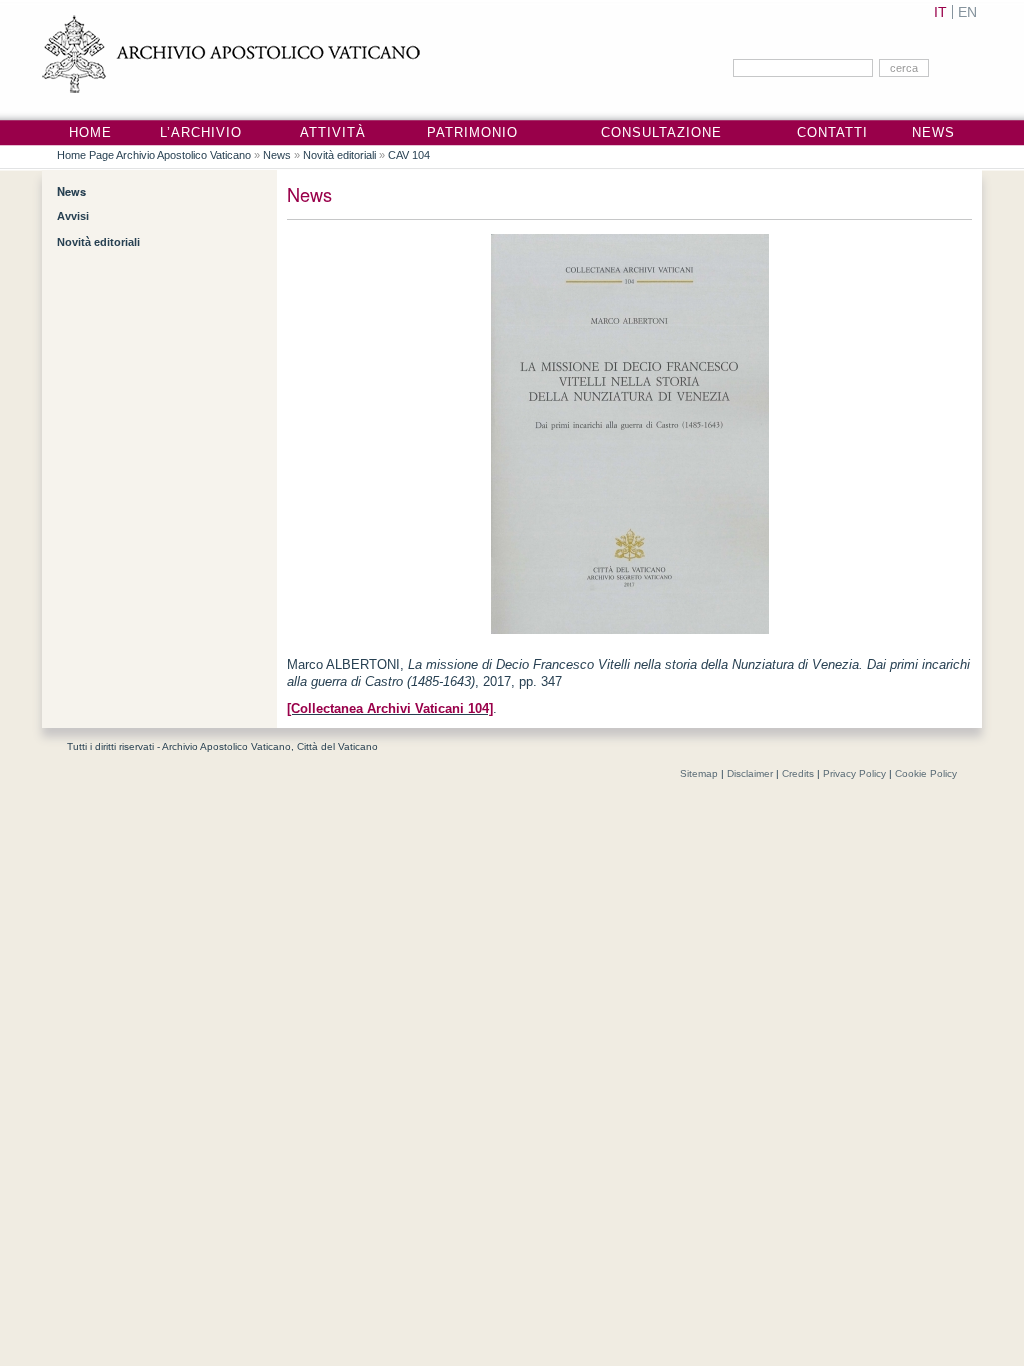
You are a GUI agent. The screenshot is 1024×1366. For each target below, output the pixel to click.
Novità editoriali (339, 155)
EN (967, 12)
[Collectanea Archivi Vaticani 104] (390, 709)
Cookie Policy (926, 773)
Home (90, 133)
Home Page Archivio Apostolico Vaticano (154, 155)
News (933, 133)
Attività (333, 133)
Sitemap (699, 773)
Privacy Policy (854, 773)
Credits (798, 773)
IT (940, 12)
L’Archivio (201, 133)
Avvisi (73, 216)
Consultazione (661, 133)
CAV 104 (409, 155)
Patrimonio (472, 133)
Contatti (832, 133)
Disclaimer (750, 773)
